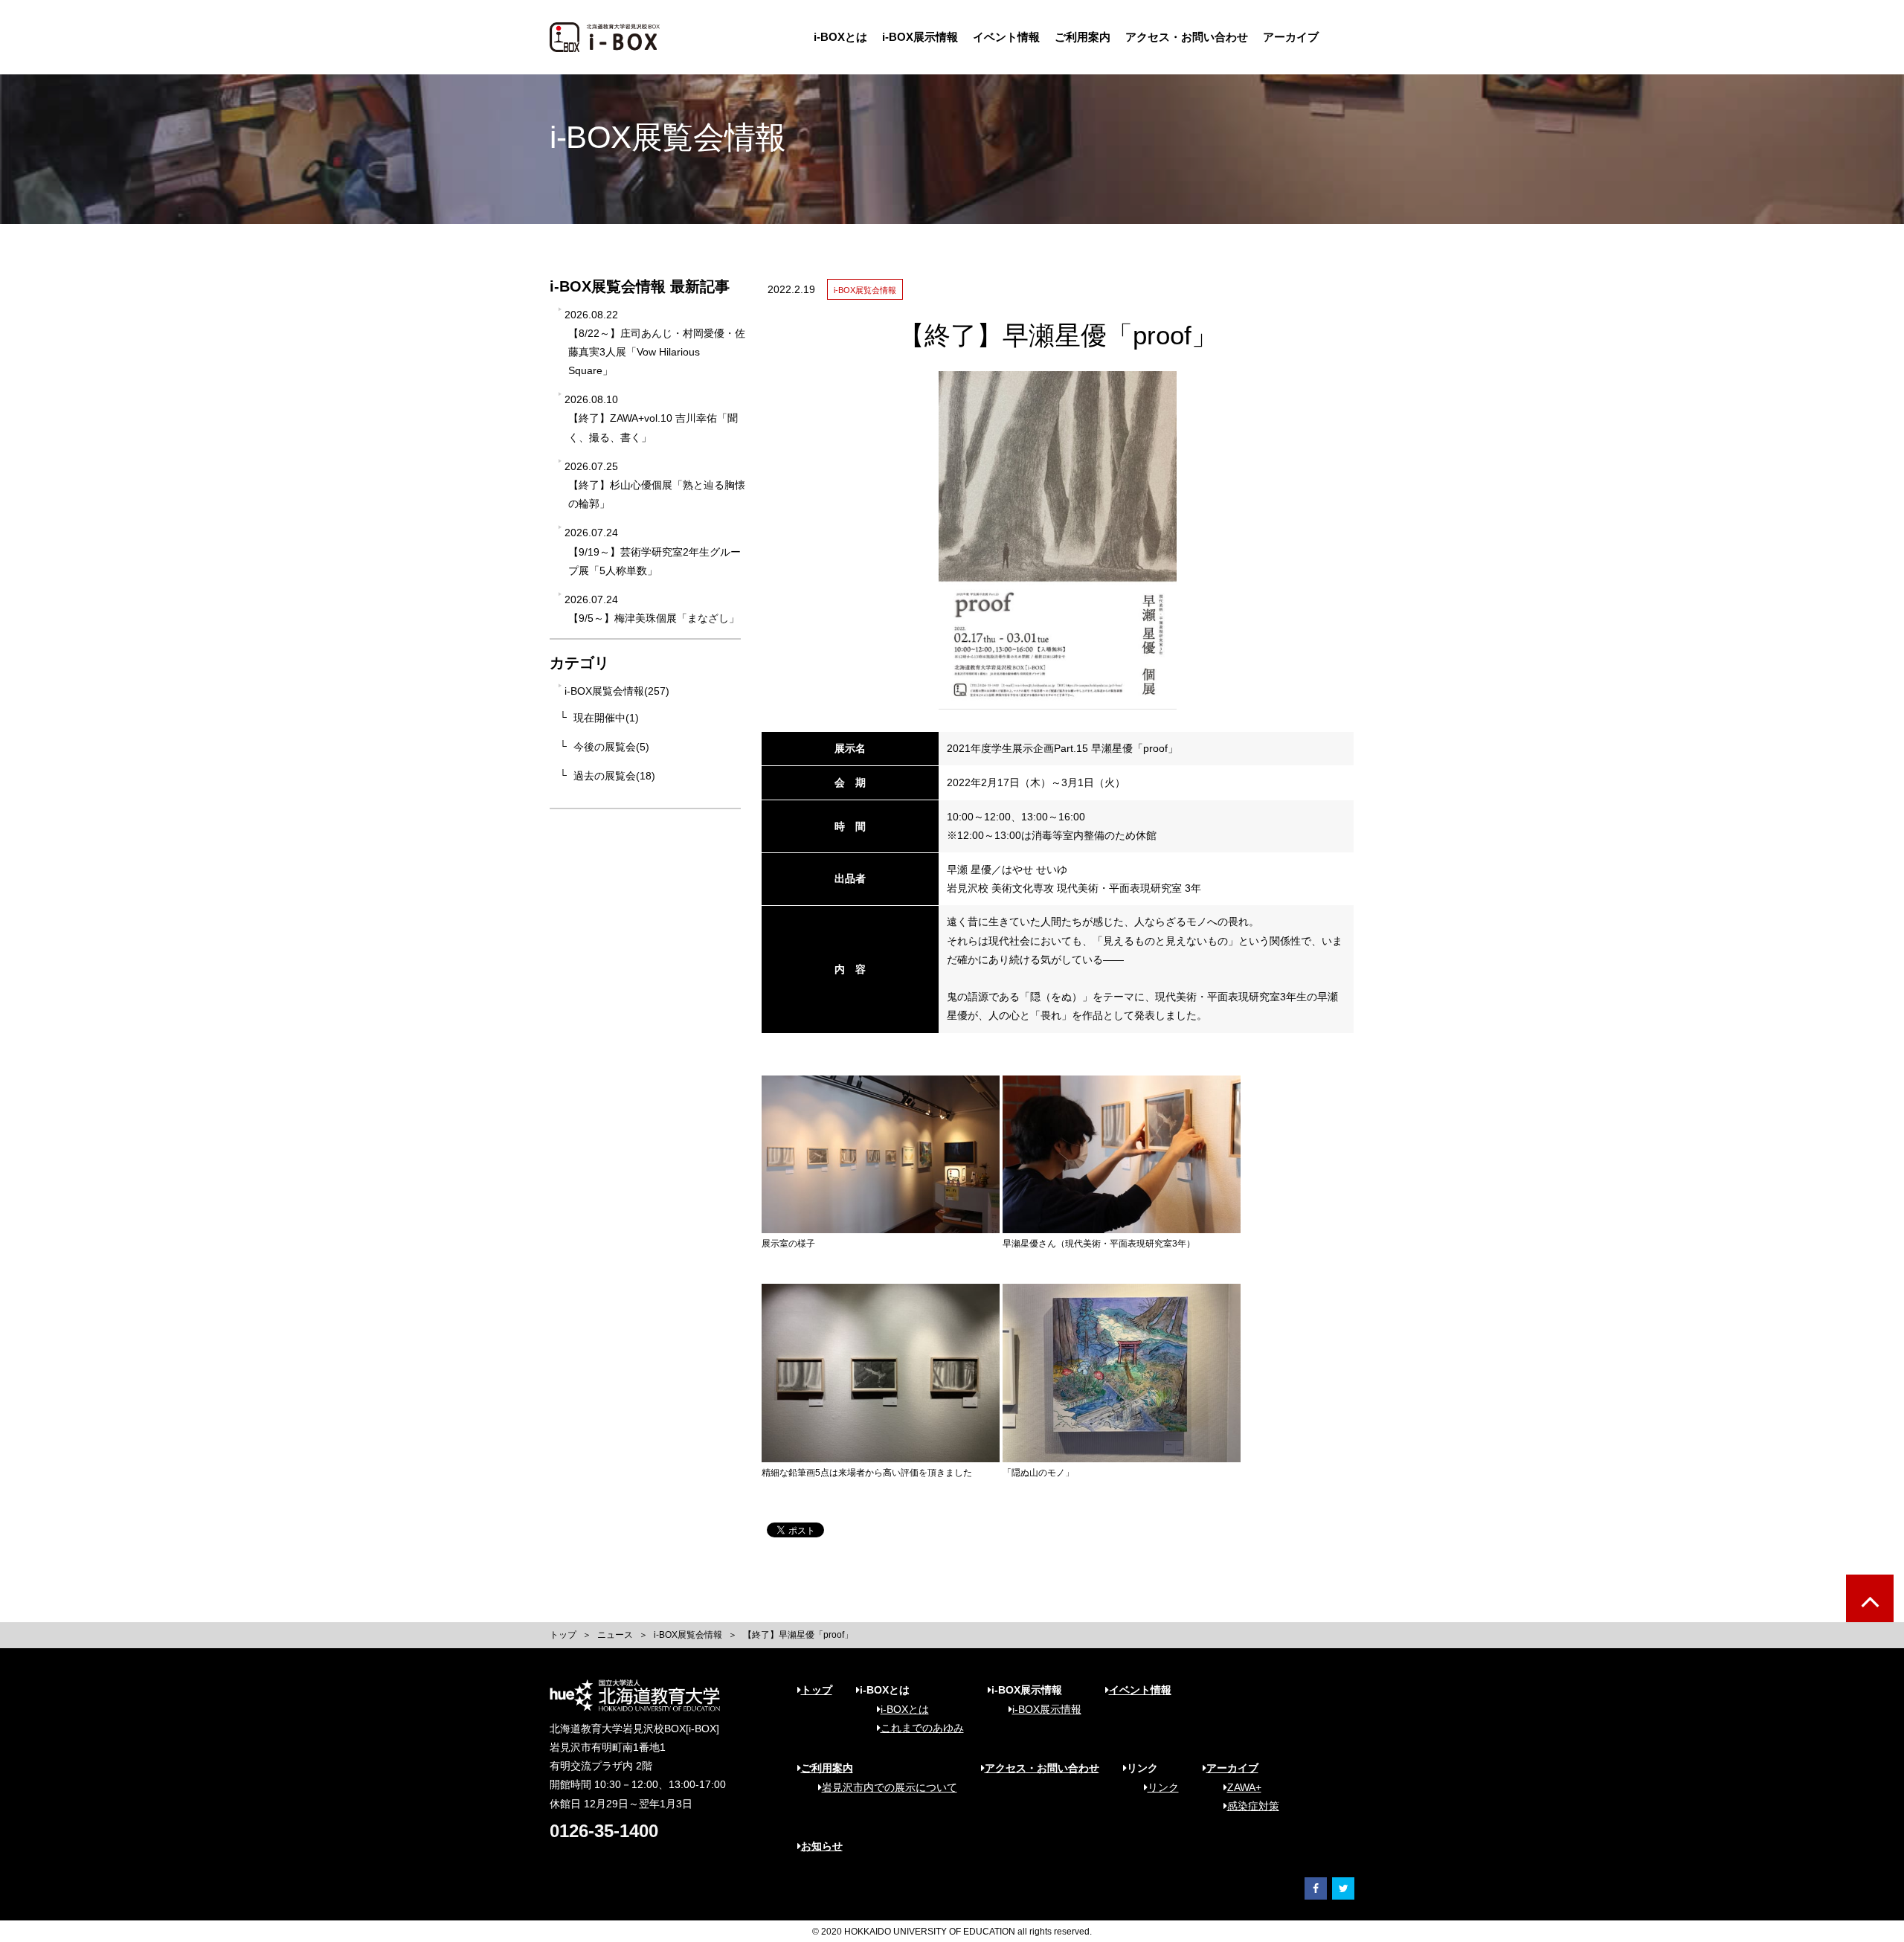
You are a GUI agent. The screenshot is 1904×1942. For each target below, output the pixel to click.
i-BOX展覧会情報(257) (617, 691)
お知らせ (822, 1846)
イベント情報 (1006, 37)
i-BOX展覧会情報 (688, 1635)
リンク (1163, 1787)
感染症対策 (1253, 1806)
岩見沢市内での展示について (890, 1787)
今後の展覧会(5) (611, 747)
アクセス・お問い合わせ (1187, 37)
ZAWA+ (1244, 1787)
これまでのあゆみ (922, 1728)
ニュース (615, 1635)
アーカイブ (1291, 37)
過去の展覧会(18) (614, 776)
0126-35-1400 (604, 1831)
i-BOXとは (840, 37)
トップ (563, 1635)
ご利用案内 (1083, 37)
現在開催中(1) (606, 718)
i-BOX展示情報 (920, 37)
